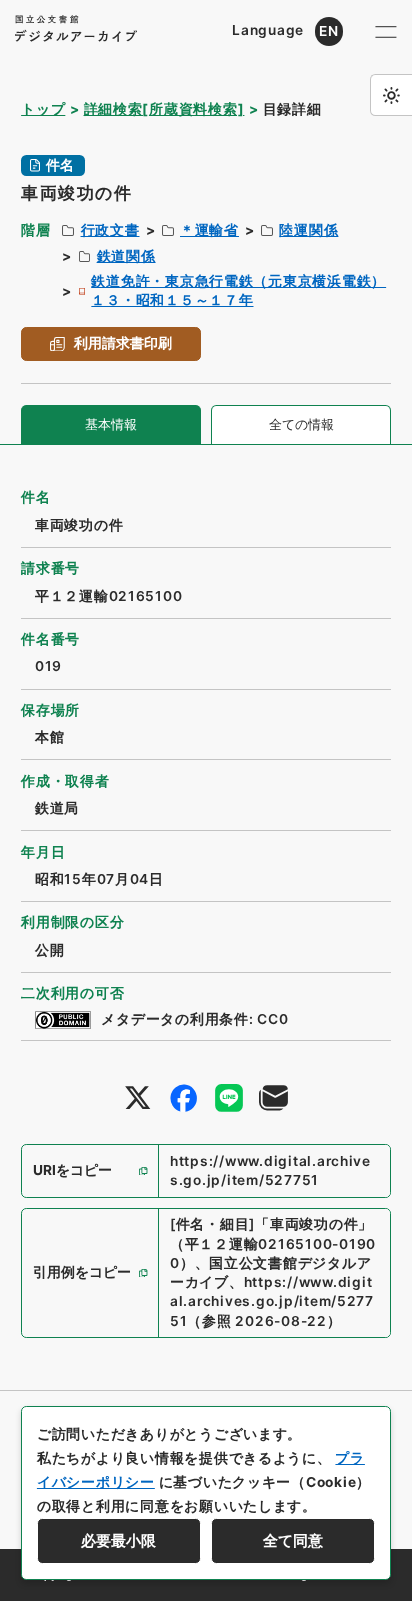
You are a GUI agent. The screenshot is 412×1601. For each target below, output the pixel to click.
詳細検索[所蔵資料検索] (164, 109)
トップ (43, 109)
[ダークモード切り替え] (391, 95)
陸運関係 (308, 230)
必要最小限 (118, 1541)
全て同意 (293, 1541)
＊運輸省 (209, 230)
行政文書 (110, 230)
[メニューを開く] (385, 31)
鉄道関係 (126, 256)
